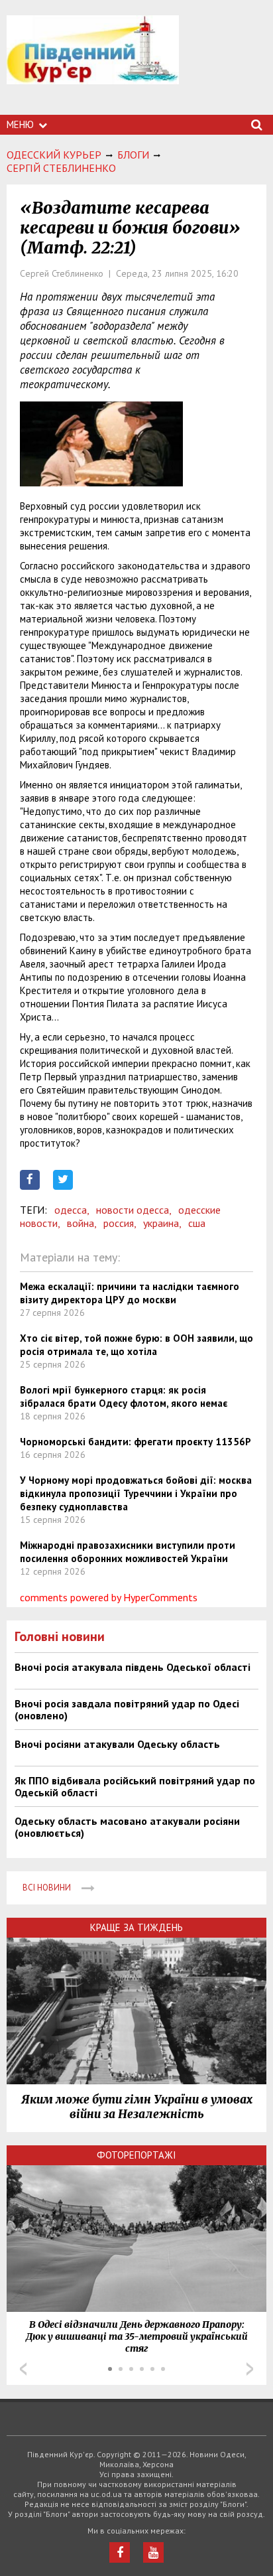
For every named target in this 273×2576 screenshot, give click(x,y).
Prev (23, 2369)
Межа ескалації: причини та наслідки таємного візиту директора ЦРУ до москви (130, 1293)
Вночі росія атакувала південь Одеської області (133, 1667)
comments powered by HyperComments (109, 1597)
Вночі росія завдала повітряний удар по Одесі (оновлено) (127, 1709)
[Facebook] (120, 2552)
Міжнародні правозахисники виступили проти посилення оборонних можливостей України (128, 1552)
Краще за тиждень (136, 1927)
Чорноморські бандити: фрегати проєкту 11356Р (136, 1442)
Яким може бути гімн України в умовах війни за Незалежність (137, 2107)
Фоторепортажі (136, 2155)
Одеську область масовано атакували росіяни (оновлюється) (127, 1827)
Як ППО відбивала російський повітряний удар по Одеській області (135, 1786)
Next (250, 2369)
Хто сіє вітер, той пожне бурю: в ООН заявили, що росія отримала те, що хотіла (136, 1345)
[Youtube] (153, 2552)
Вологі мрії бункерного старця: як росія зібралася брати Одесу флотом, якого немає (124, 1396)
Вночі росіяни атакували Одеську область (117, 1744)
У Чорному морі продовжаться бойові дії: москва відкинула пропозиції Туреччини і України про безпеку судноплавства (136, 1493)
